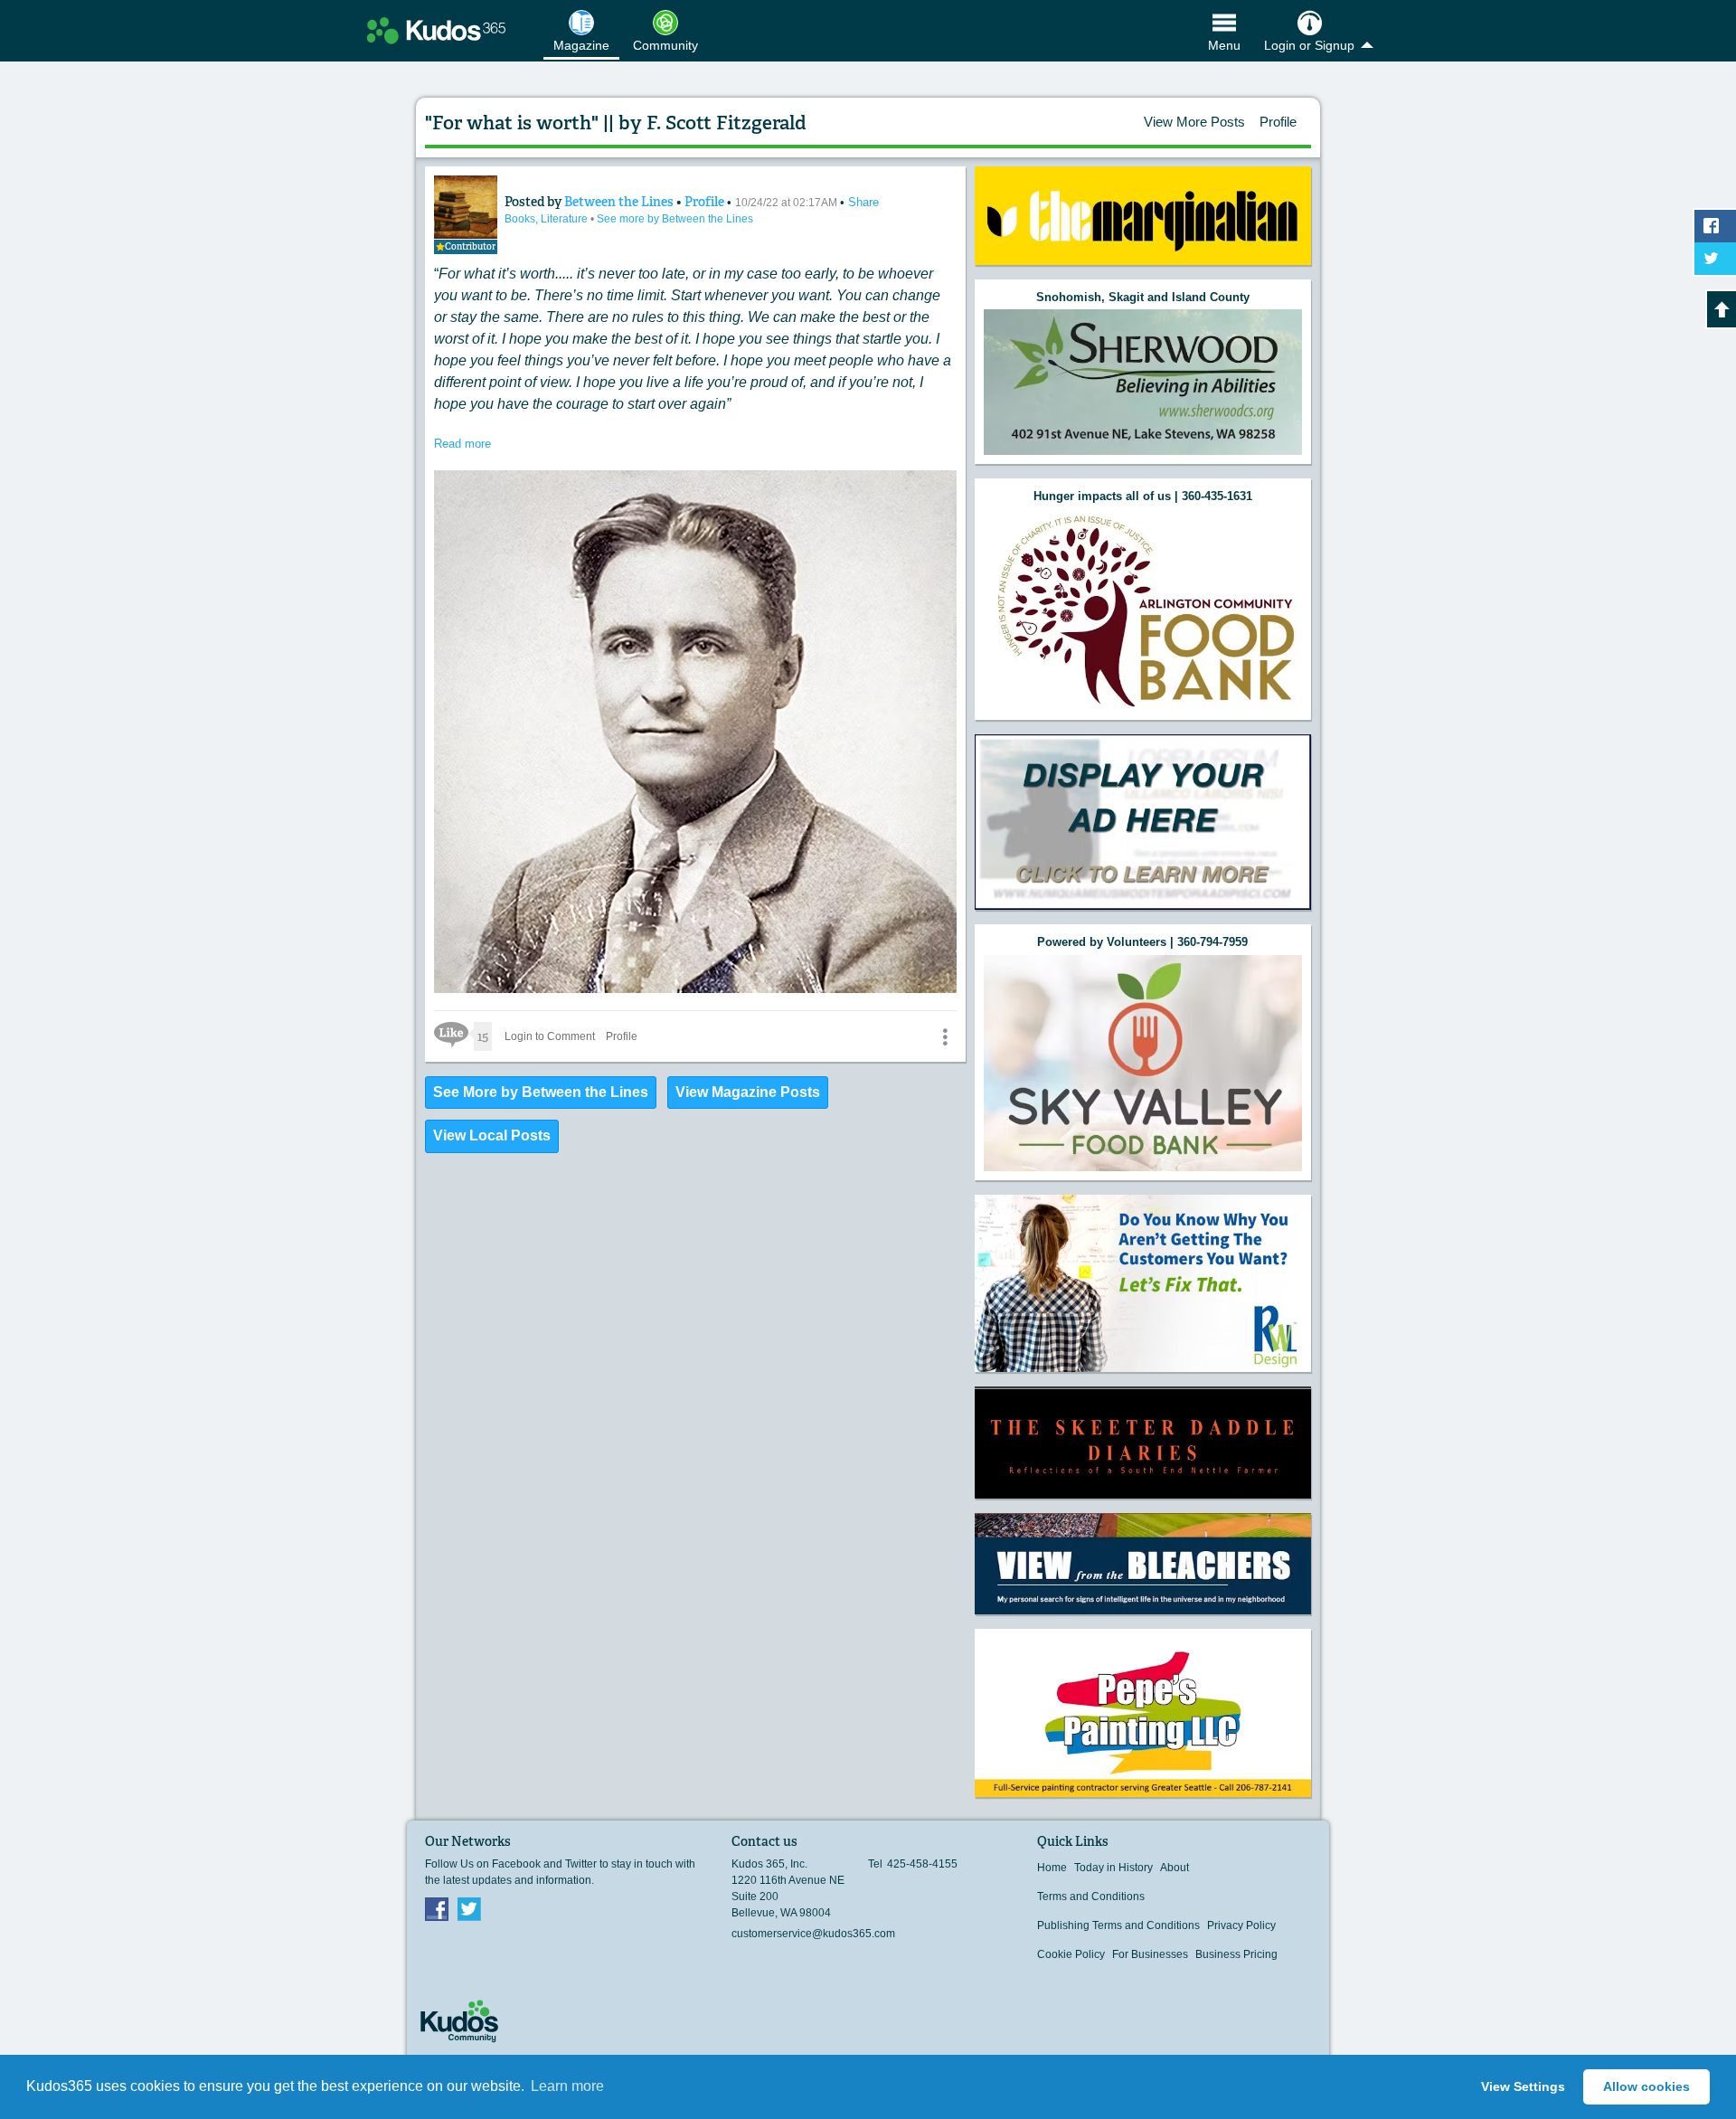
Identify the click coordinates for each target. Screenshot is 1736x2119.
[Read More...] (1143, 216)
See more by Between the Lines (675, 219)
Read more (462, 444)
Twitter (469, 1908)
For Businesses (1150, 1954)
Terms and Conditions (1091, 1897)
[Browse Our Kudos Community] (436, 31)
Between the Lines (620, 202)
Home (1052, 1868)
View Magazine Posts (748, 1092)
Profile (1278, 122)
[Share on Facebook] (1715, 226)
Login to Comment (550, 1036)
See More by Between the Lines (541, 1092)
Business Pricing (1236, 1954)
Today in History (1113, 1868)
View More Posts (1194, 122)
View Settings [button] (1523, 2086)
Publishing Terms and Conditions (1118, 1925)
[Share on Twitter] (1715, 259)
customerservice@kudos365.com (813, 1934)
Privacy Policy (1241, 1925)
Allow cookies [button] (1646, 2086)
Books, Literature (547, 219)
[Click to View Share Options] (945, 1036)
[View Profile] (466, 207)
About (1175, 1868)
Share (863, 202)
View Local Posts (492, 1135)
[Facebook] (437, 1908)
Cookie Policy (1071, 1954)
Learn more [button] (567, 2086)
